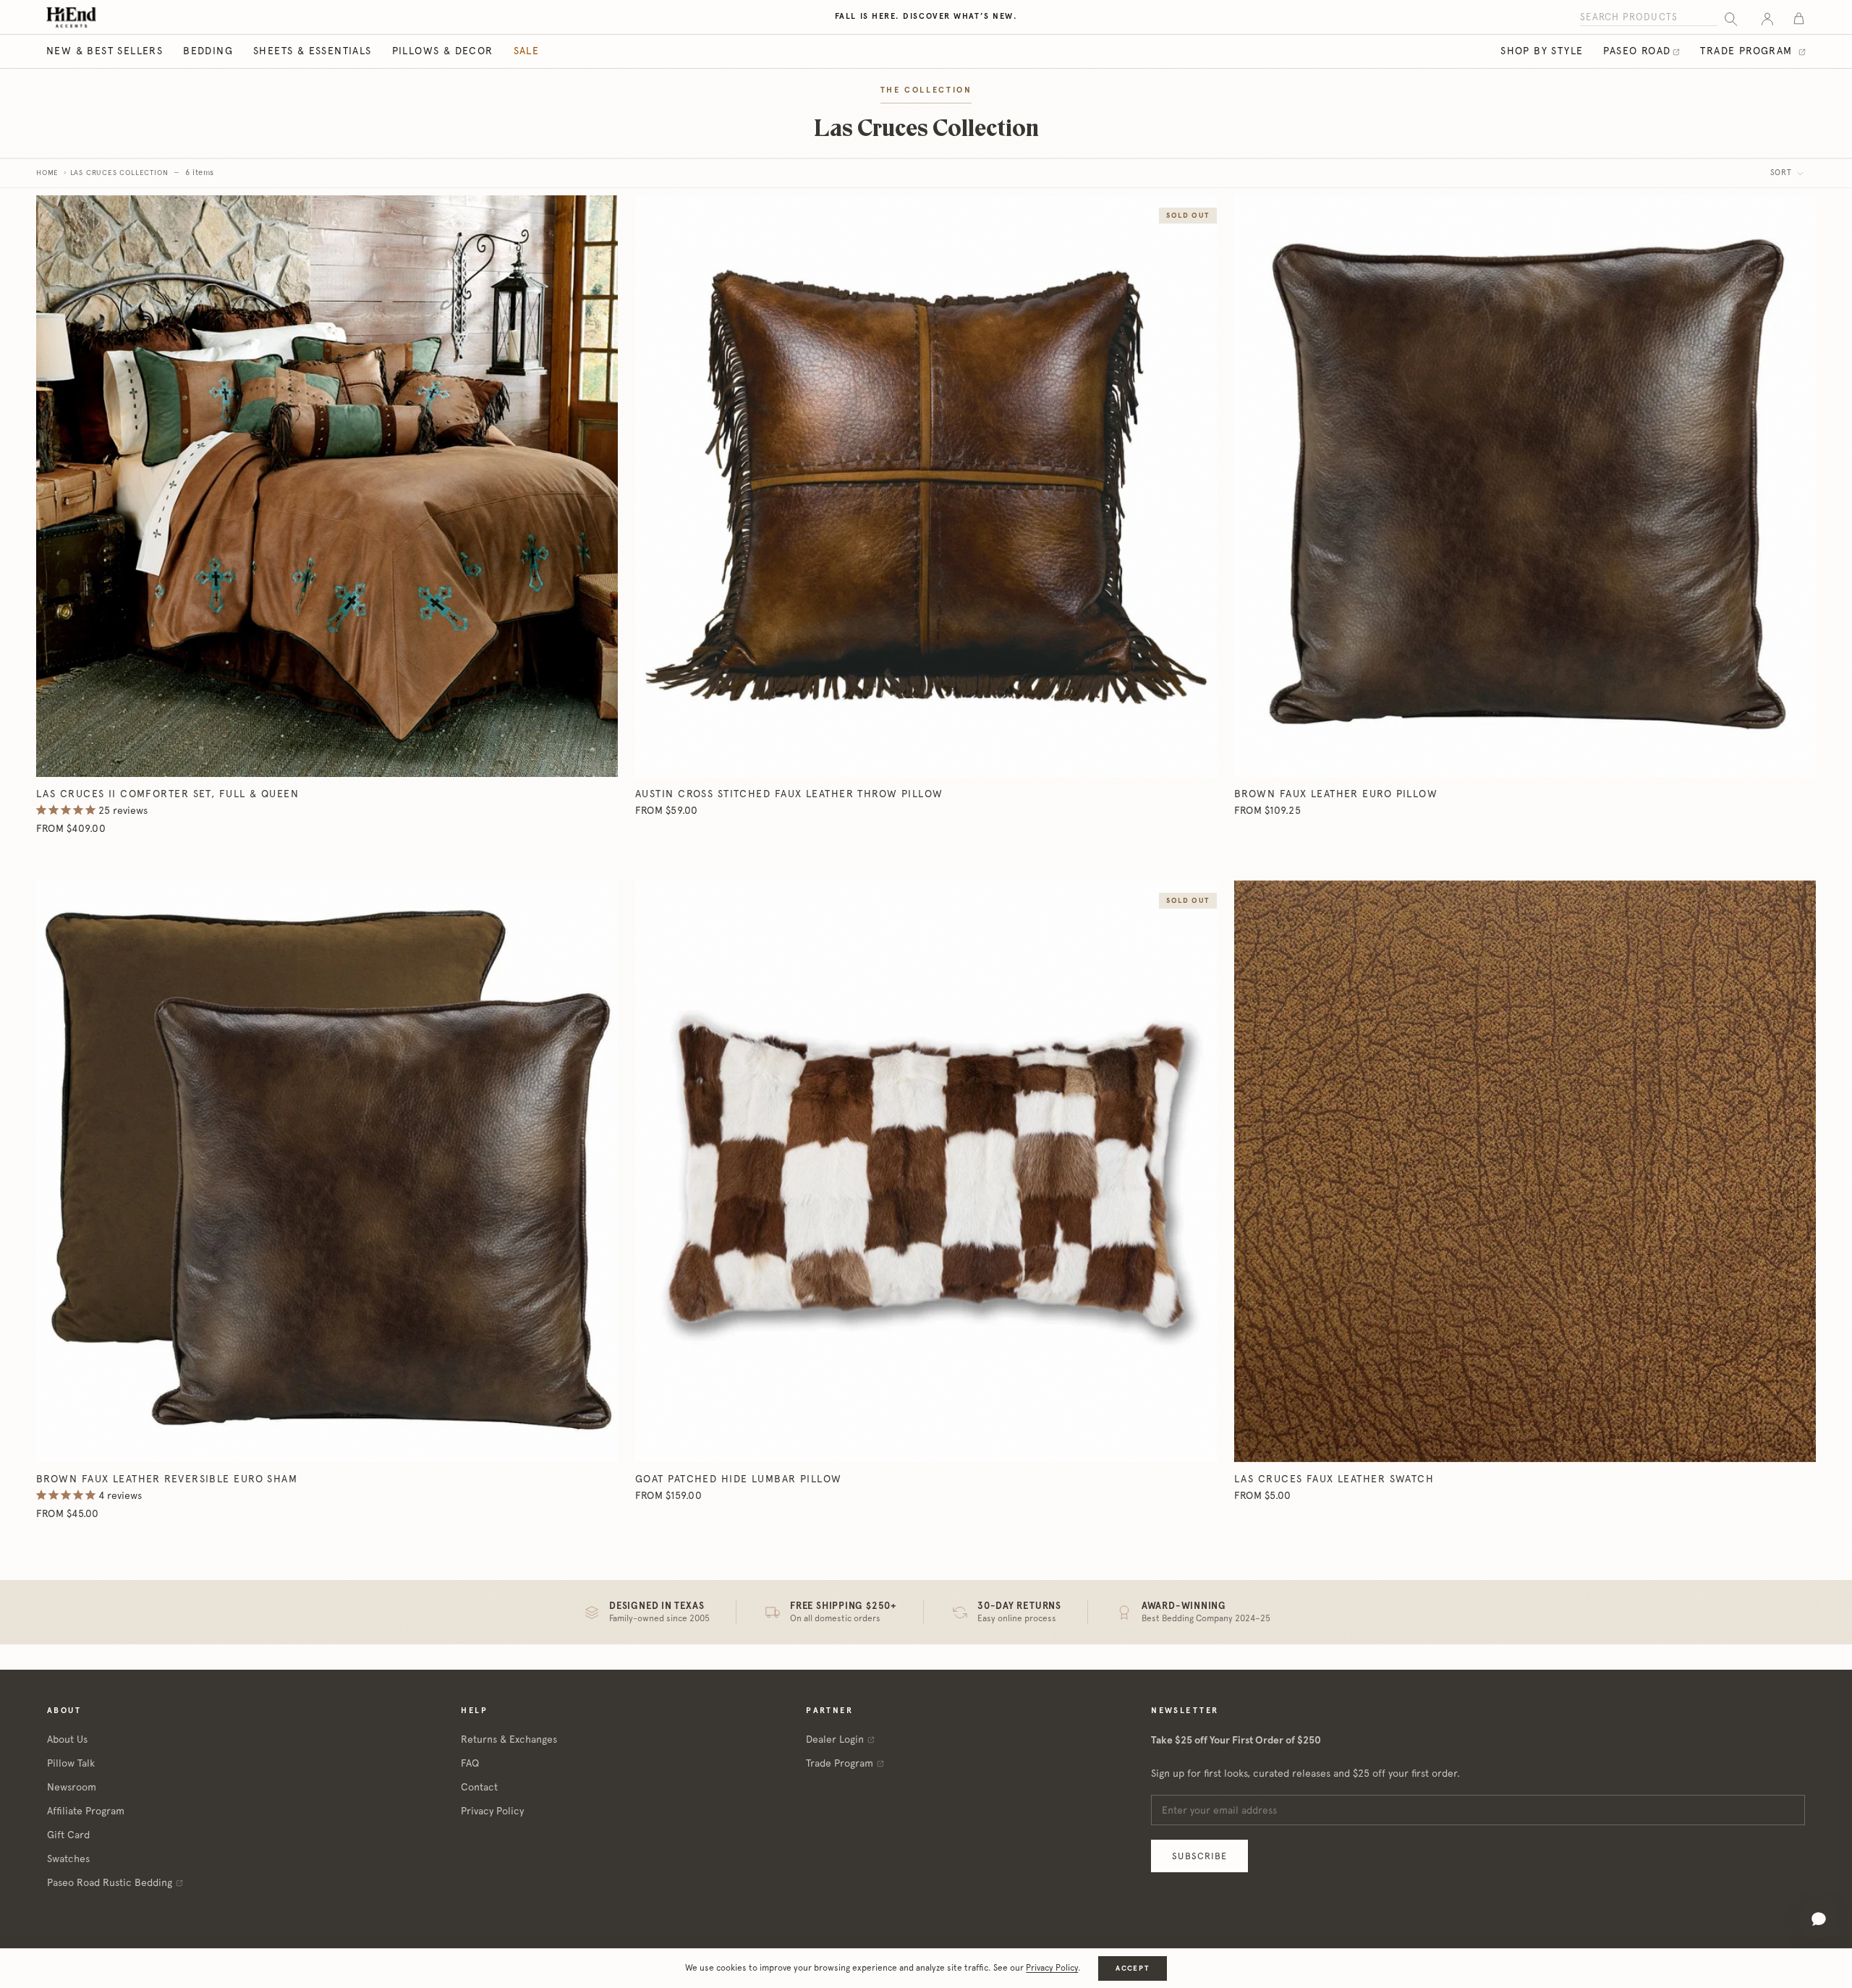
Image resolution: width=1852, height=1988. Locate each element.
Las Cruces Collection (119, 173)
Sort (1783, 173)
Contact (479, 1787)
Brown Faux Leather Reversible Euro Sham (167, 1479)
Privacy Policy (492, 1811)
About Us (67, 1739)
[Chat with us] (1819, 1919)
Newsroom (72, 1787)
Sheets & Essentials (313, 51)
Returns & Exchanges (509, 1739)
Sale (527, 51)
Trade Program (1748, 51)
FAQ (470, 1763)
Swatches (68, 1859)
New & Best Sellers (105, 51)
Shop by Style (1542, 51)
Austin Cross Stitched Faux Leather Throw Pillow (789, 794)
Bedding (208, 51)
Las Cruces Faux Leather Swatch (1334, 1479)
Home (47, 173)
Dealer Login (835, 1739)
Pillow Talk (71, 1763)
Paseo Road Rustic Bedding (110, 1882)
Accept (1132, 1968)
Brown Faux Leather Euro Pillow (1336, 794)
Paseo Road (1637, 51)
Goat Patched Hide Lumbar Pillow (739, 1479)
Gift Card (68, 1835)
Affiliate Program (86, 1811)
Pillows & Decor (443, 51)
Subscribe (1199, 1856)
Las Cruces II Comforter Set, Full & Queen (167, 794)
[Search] (1731, 18)
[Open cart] (1799, 18)
